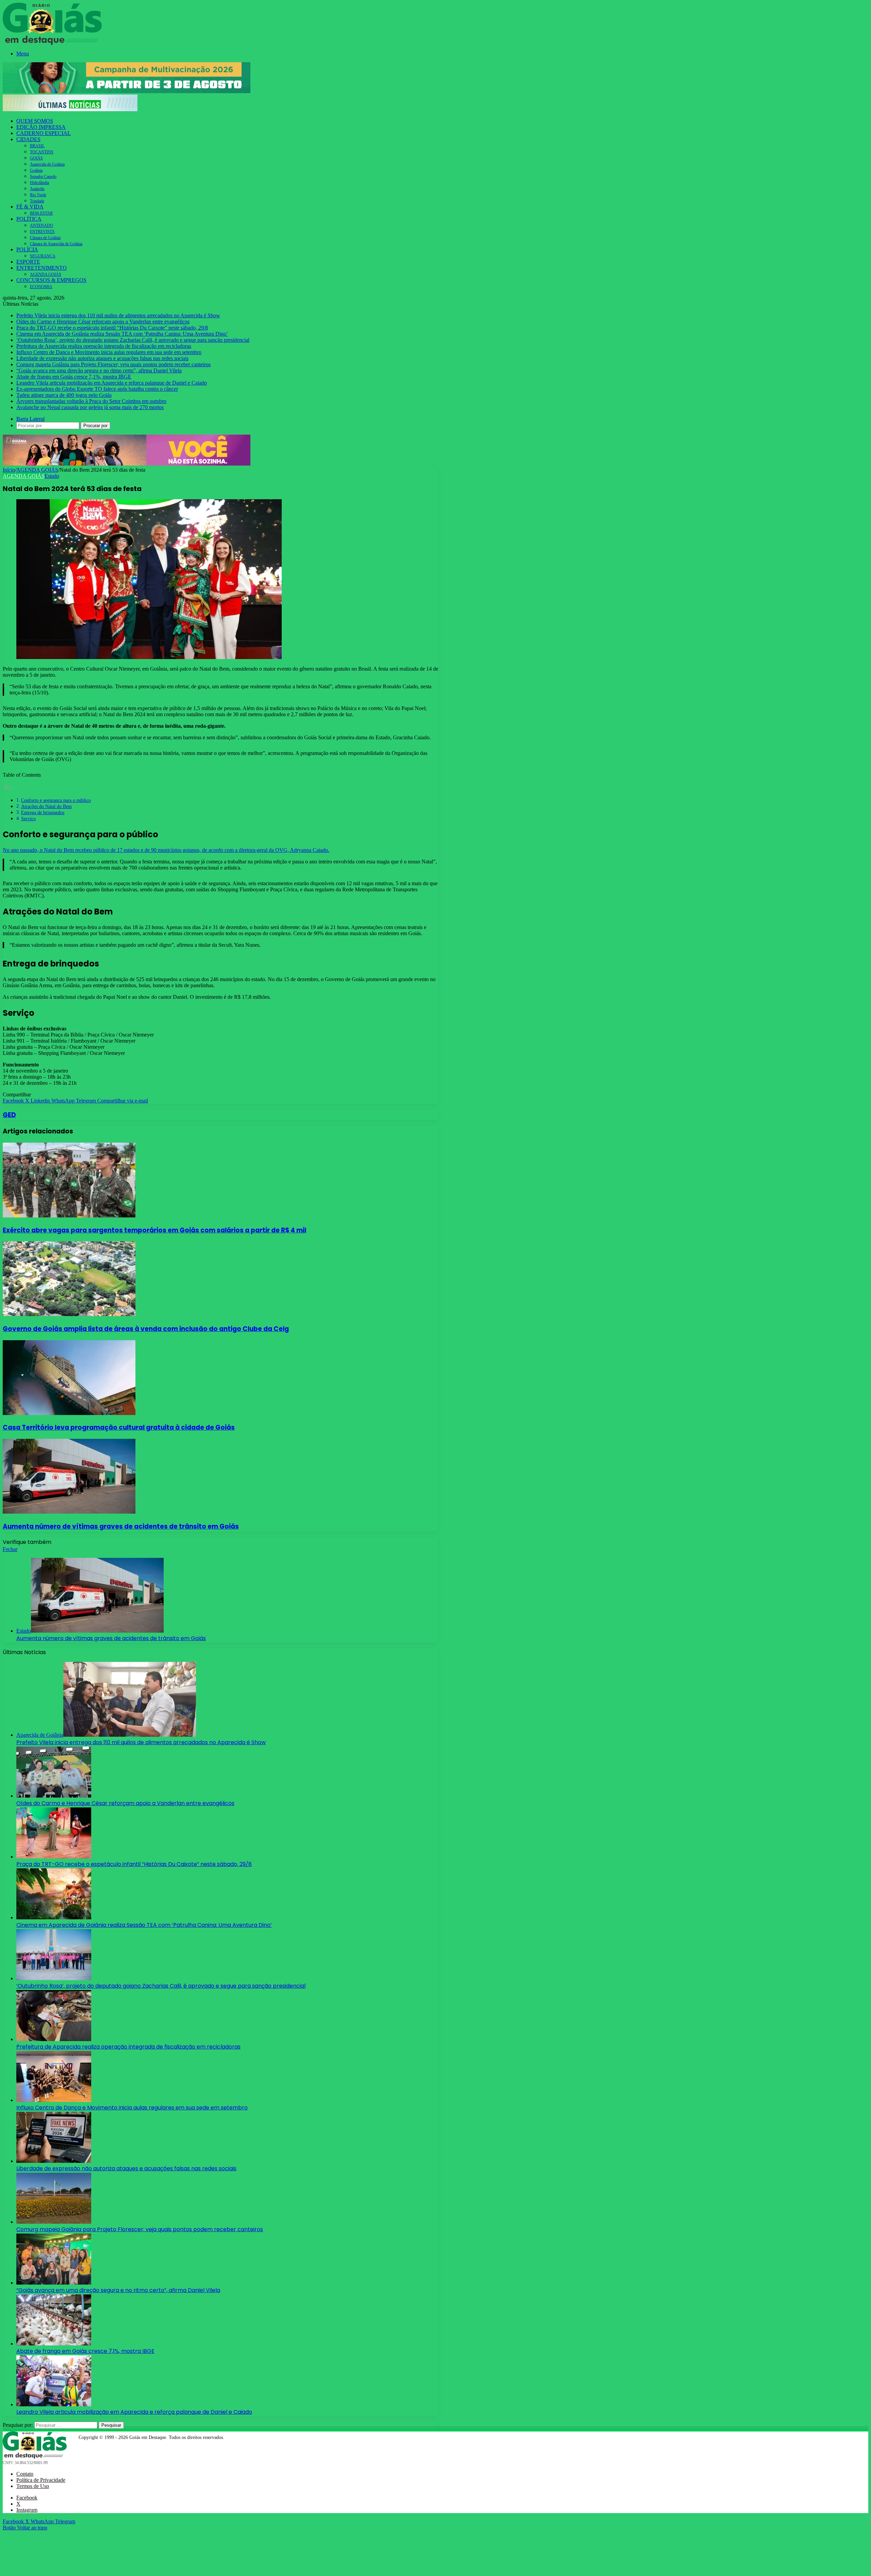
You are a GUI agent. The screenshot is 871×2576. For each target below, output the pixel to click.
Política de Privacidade (41, 2480)
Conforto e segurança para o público (56, 800)
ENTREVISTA (42, 232)
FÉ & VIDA (30, 207)
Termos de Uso (33, 2486)
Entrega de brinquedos (43, 812)
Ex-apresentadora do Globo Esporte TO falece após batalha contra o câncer (97, 389)
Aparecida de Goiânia (47, 164)
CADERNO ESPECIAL (44, 133)
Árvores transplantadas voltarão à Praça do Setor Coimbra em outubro (91, 401)
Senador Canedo (43, 176)
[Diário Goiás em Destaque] (52, 43)
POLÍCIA (27, 249)
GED (9, 1115)
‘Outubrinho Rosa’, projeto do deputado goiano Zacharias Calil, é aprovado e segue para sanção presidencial (133, 340)
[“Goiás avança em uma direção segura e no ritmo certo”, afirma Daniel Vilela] (54, 2283)
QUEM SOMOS (35, 121)
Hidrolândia (39, 183)
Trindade (37, 201)
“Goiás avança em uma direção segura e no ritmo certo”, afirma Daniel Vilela (99, 371)
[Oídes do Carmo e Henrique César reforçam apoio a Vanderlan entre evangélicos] (54, 1796)
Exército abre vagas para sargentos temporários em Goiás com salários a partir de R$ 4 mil (154, 1230)
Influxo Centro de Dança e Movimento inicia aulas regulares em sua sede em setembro (109, 352)
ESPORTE (28, 262)
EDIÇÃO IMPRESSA (41, 127)
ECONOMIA (41, 287)
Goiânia (36, 170)
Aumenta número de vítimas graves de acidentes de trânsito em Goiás (121, 1526)
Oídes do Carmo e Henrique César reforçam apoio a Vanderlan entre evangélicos (103, 322)
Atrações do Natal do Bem (46, 806)
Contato (25, 2474)
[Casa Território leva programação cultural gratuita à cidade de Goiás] (69, 1413)
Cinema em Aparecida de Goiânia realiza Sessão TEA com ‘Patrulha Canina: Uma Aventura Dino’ (122, 334)
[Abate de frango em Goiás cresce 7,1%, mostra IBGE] (54, 2344)
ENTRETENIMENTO (42, 268)
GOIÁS (36, 158)
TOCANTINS (42, 152)
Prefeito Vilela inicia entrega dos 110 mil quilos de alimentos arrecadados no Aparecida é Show (118, 315)
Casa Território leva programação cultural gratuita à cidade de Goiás (119, 1427)
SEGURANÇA (43, 256)
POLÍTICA (29, 219)
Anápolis (37, 189)
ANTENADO (42, 225)
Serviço (28, 819)
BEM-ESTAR (41, 213)
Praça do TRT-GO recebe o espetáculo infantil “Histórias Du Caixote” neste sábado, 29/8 (112, 328)
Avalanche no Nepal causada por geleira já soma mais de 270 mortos (90, 407)
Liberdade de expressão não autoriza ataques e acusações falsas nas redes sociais (102, 358)
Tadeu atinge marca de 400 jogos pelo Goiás (64, 395)
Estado (52, 476)
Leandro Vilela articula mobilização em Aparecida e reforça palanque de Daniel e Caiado (112, 383)
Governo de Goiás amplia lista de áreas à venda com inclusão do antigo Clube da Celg (146, 1329)
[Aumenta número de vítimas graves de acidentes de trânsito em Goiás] (69, 1512)
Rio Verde (38, 195)
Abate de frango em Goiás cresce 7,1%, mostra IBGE (74, 377)
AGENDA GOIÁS (46, 274)
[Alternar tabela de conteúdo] (8, 788)
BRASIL (37, 146)
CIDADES (28, 139)
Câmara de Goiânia (45, 238)
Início (9, 470)
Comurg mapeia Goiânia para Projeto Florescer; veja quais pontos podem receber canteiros (113, 364)
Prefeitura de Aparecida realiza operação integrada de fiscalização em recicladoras (104, 346)
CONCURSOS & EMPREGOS (51, 280)
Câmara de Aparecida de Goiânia (56, 244)
